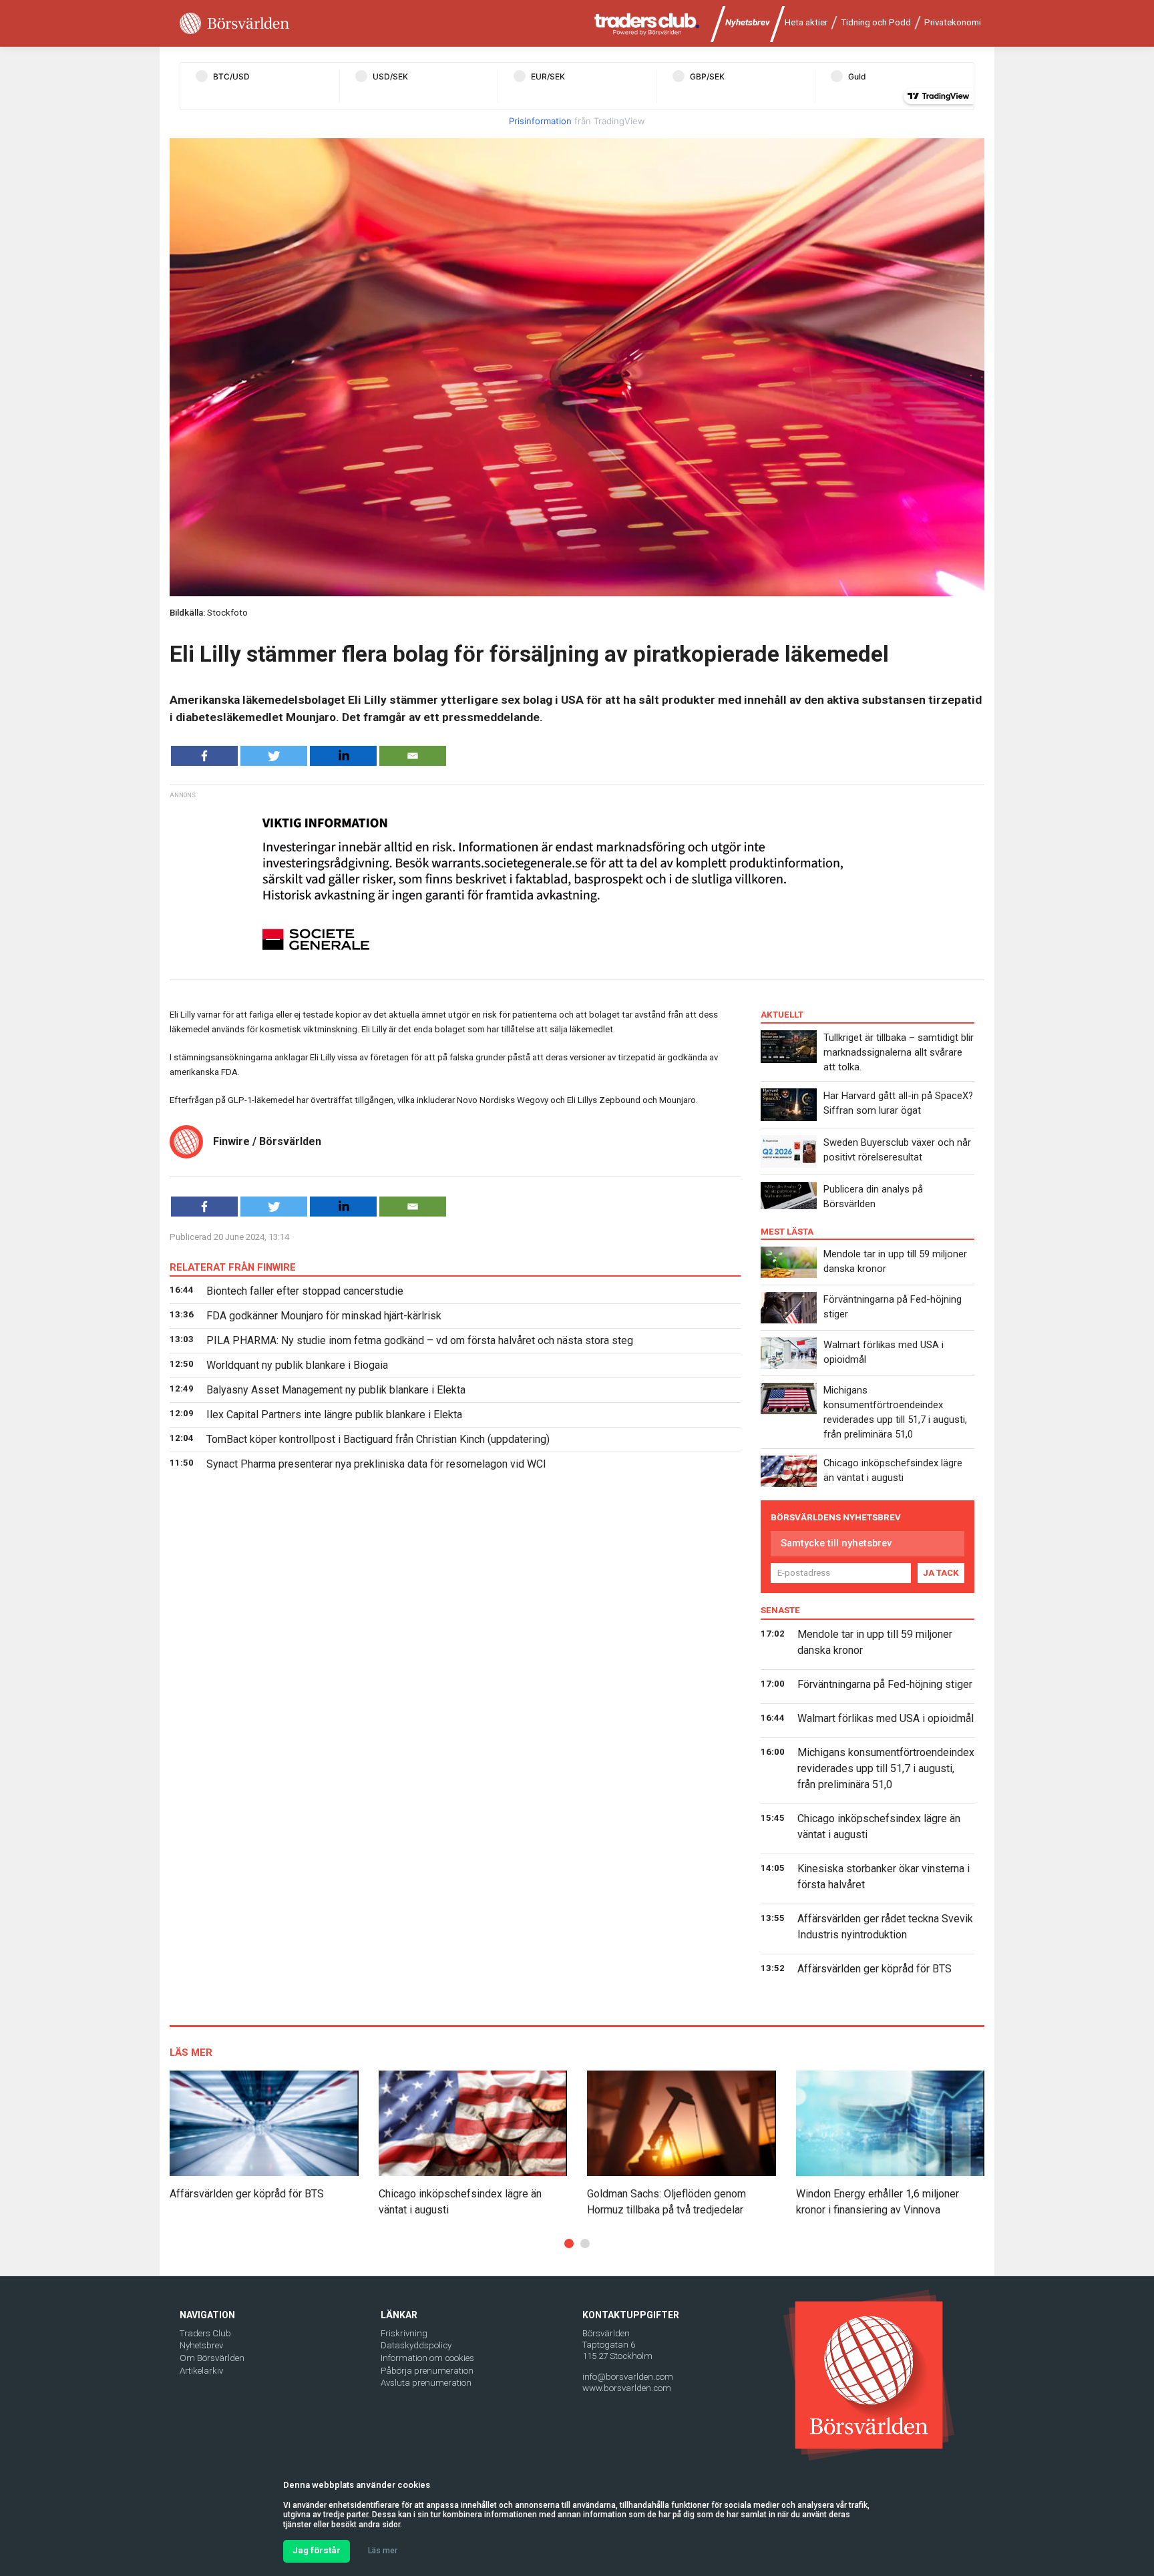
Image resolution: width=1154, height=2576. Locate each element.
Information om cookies (427, 2358)
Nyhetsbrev (748, 22)
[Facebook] (204, 756)
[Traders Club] (647, 24)
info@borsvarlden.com (628, 2377)
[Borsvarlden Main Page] (234, 24)
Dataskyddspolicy (416, 2345)
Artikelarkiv (201, 2371)
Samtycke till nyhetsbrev (836, 1543)
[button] (569, 2243)
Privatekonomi (953, 22)
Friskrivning (404, 2333)
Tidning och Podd (876, 22)
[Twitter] (274, 756)
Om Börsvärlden (212, 2358)
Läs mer (383, 2551)
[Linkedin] (343, 756)
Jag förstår (317, 2550)
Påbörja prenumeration (427, 2371)
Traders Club (205, 2333)
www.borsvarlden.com (627, 2388)
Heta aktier (806, 22)
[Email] (413, 756)
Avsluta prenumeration (426, 2383)
